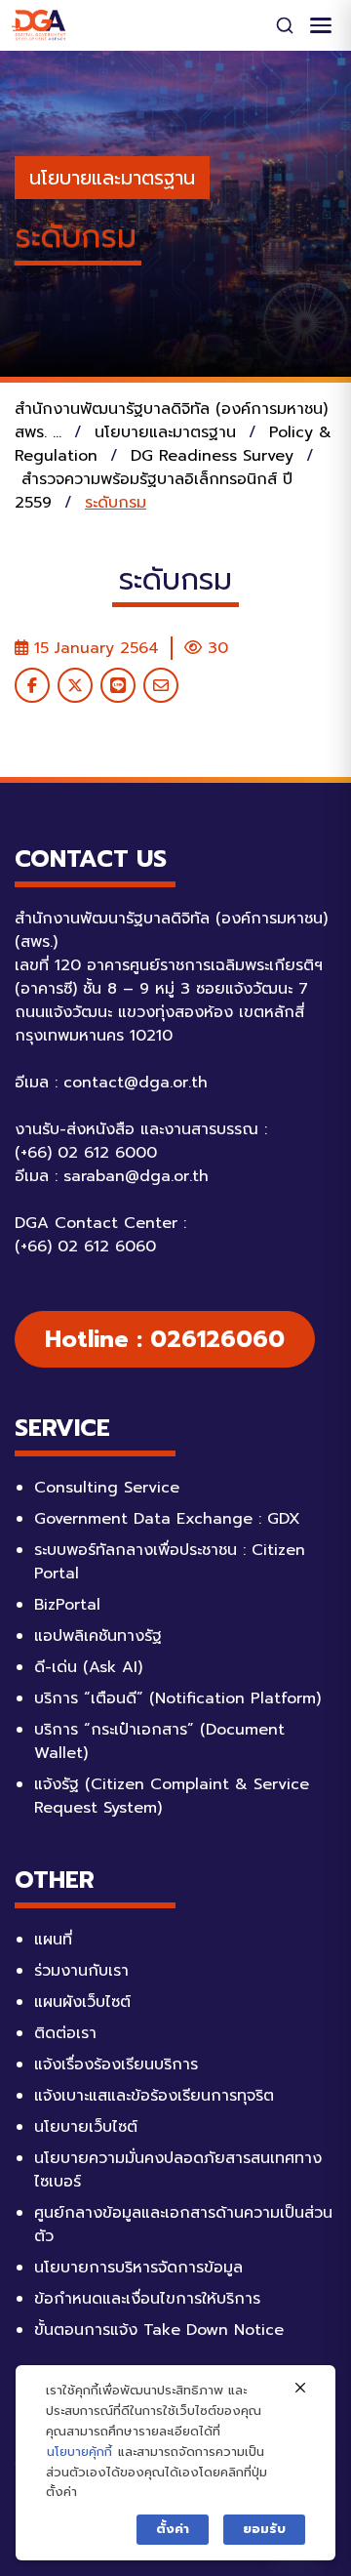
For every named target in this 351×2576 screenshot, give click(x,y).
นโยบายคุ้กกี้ (79, 2452)
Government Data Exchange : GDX (167, 1519)
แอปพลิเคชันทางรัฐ (98, 1636)
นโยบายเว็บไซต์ (86, 2127)
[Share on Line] (118, 685)
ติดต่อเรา (65, 2033)
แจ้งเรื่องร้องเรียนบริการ (116, 2065)
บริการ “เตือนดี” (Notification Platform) (177, 1698)
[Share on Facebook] (32, 685)
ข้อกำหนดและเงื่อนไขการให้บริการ (147, 2299)
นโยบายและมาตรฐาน (112, 178)
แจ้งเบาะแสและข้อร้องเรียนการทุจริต (154, 2096)
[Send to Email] (161, 685)
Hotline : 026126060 (165, 1339)
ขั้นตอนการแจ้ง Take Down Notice (159, 2330)
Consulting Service (107, 1488)
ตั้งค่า (173, 2529)
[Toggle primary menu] (321, 25)
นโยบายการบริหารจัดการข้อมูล (138, 2268)
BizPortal (67, 1605)
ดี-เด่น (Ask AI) (88, 1667)
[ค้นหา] (285, 25)
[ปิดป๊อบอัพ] (300, 2389)
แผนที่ (53, 1940)
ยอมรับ (264, 2529)
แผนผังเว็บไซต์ (82, 2002)
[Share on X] (75, 685)
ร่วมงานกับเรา (81, 1971)
